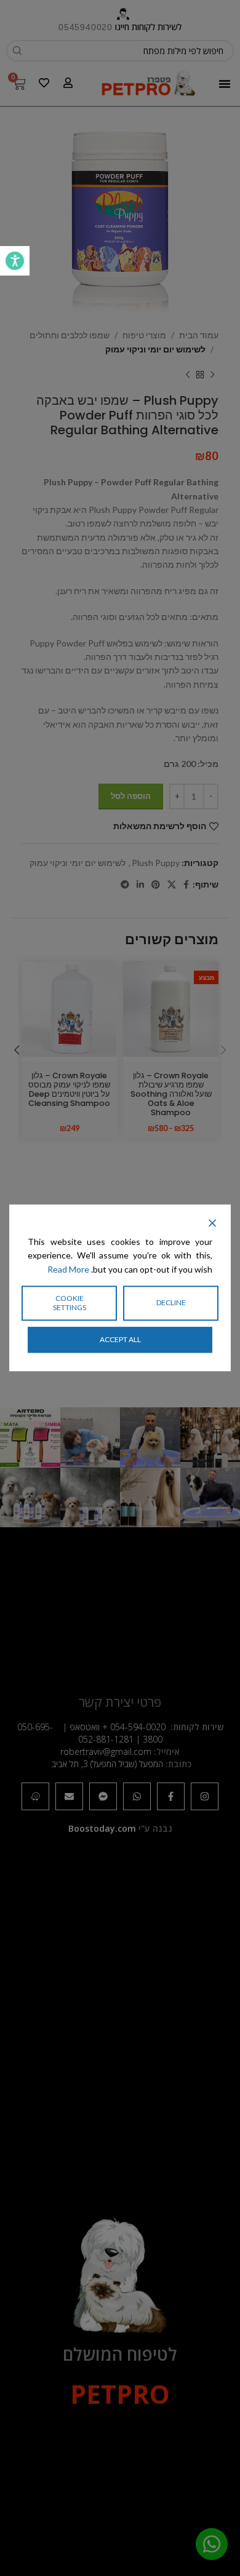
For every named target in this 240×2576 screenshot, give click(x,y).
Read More (68, 1269)
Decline (171, 1303)
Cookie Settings (70, 1303)
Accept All (120, 1339)
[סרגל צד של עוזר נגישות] (15, 261)
